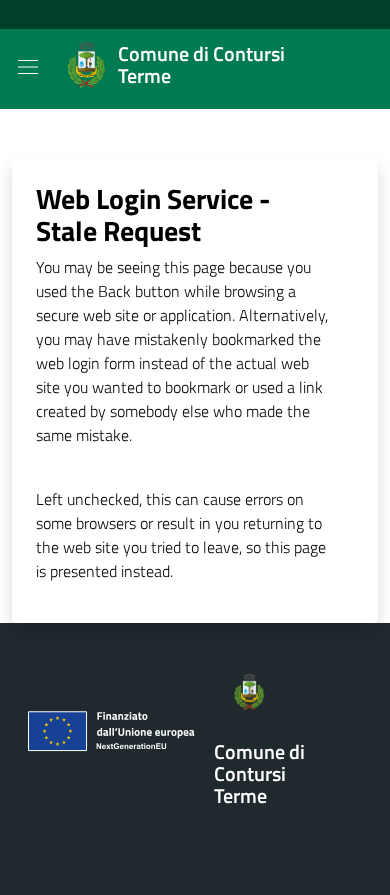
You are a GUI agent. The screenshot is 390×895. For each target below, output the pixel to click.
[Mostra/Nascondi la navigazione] (28, 67)
